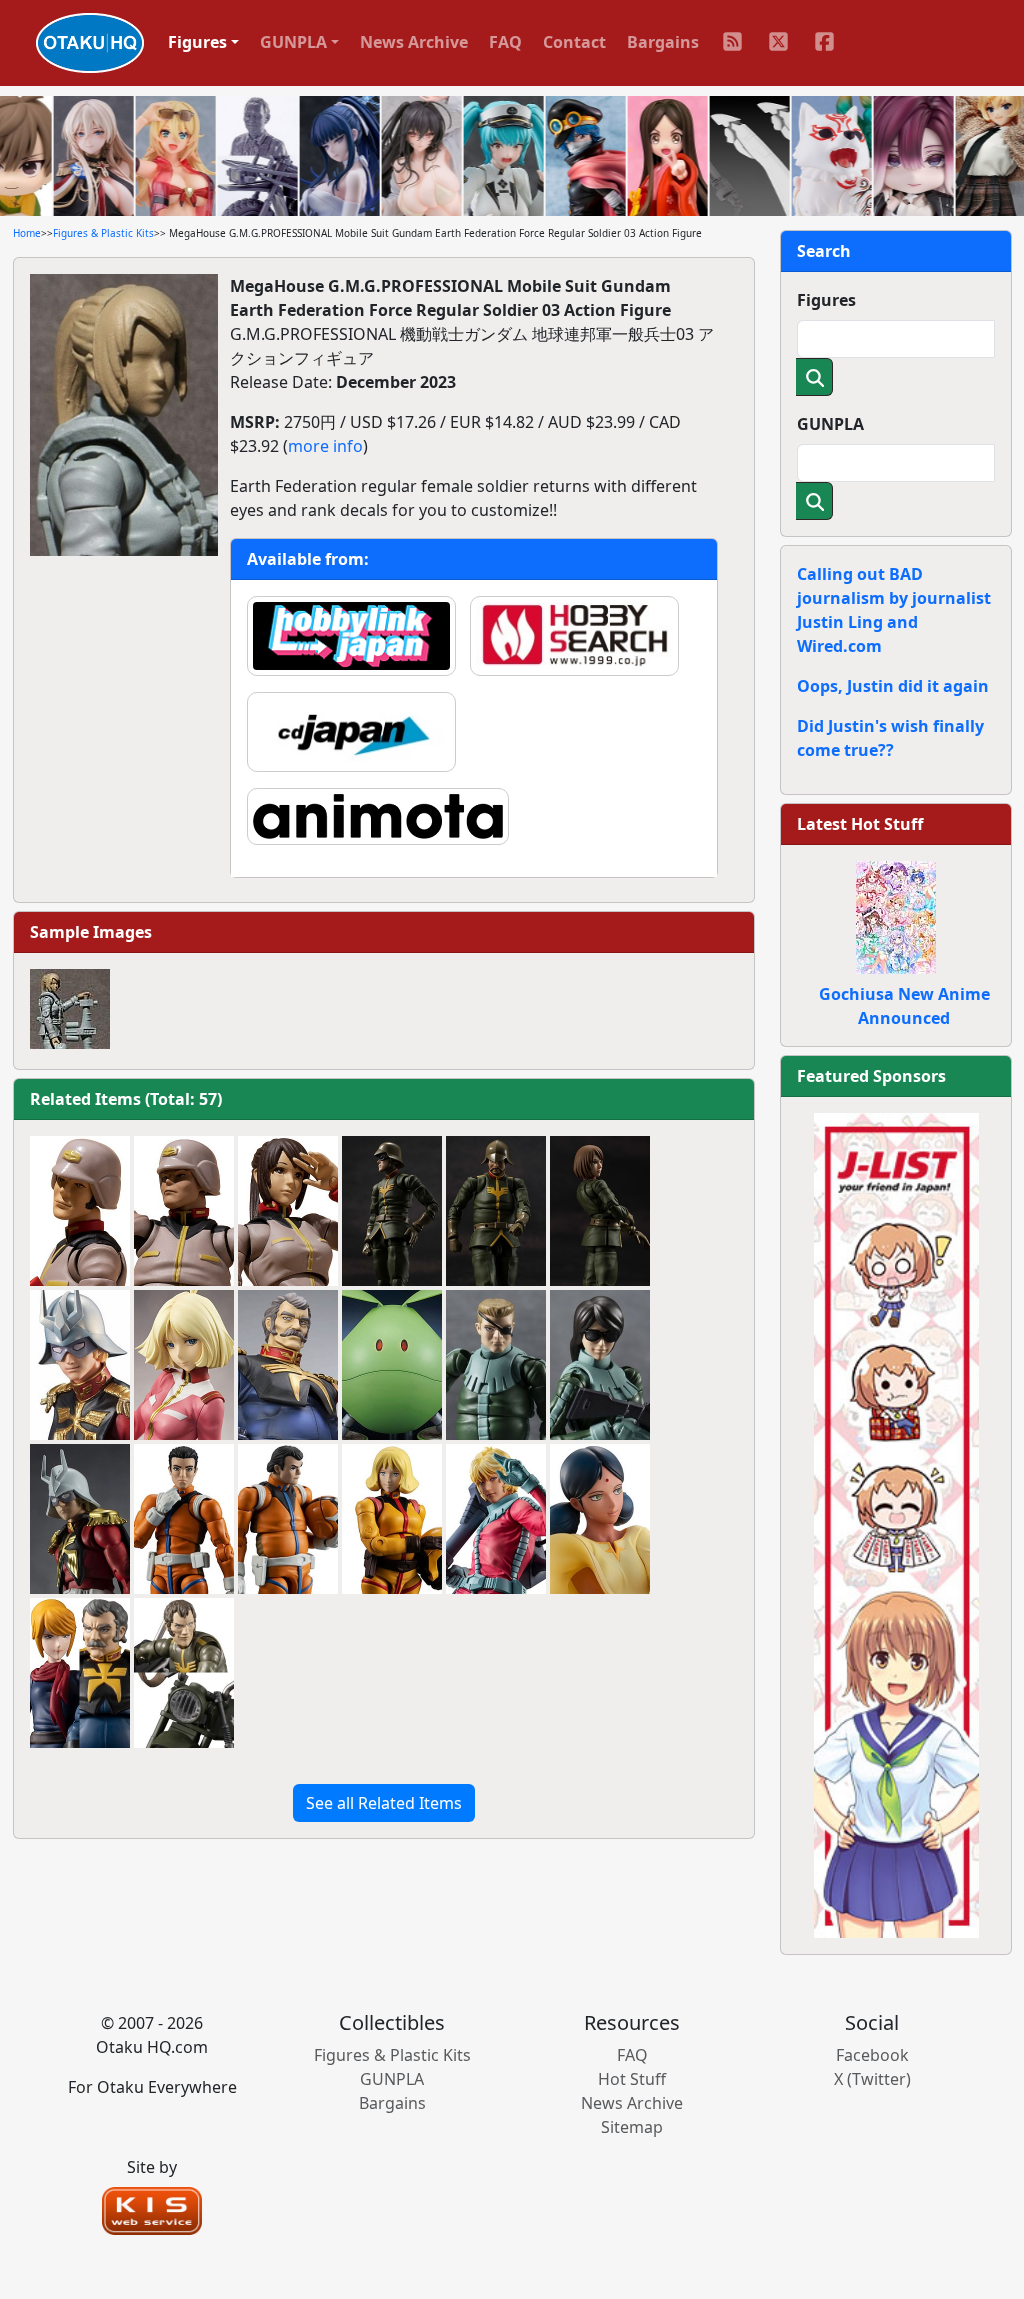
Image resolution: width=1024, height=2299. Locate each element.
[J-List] (896, 1524)
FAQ (505, 42)
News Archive (414, 42)
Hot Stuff (632, 2079)
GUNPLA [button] (293, 42)
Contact (574, 42)
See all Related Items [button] (384, 1803)
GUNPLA (830, 424)
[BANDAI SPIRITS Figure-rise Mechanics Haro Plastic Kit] (392, 1365)
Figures (826, 300)
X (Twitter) (872, 2079)
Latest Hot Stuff (860, 824)
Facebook (872, 2055)
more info (325, 446)
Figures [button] (197, 42)
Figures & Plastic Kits (103, 233)
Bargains (663, 42)
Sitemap (632, 2127)
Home (27, 233)
